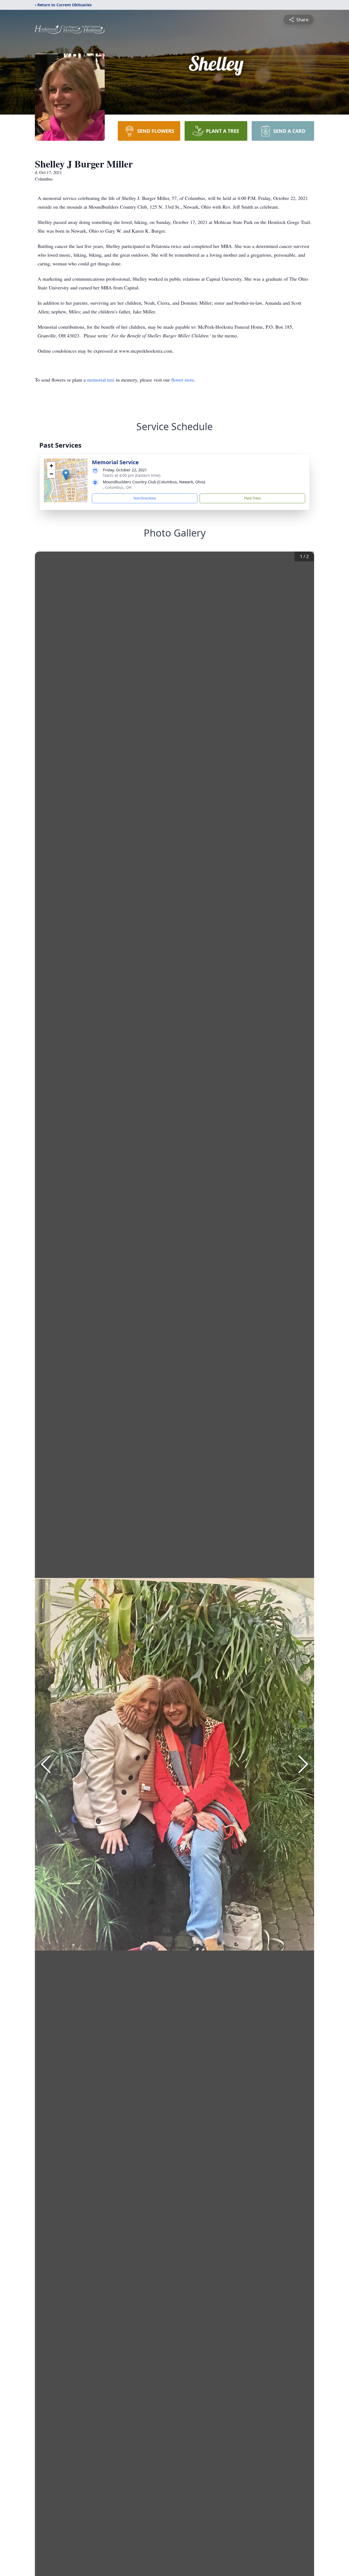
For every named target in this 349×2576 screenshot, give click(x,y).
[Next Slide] (303, 1764)
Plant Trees (252, 498)
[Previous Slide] (46, 1764)
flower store (183, 380)
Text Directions (145, 498)
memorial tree (101, 380)
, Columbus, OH (117, 487)
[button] (66, 475)
